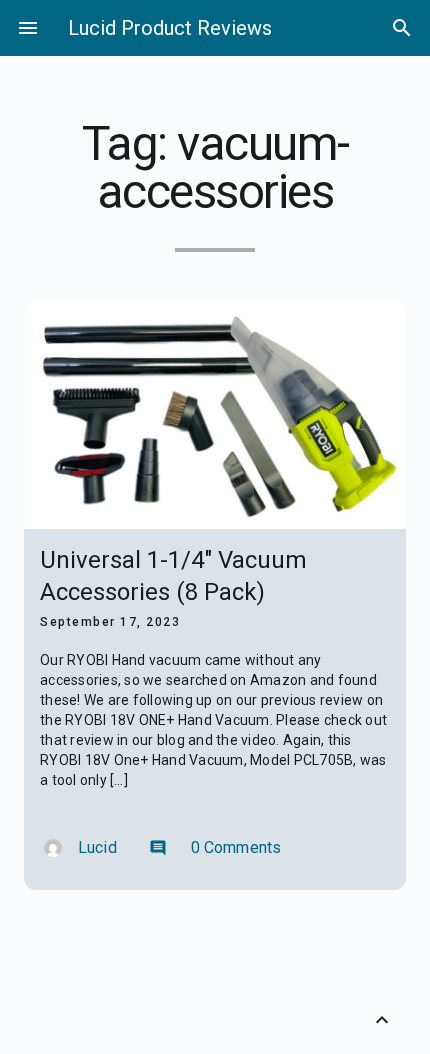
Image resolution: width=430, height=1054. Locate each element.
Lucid (97, 847)
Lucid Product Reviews (170, 28)
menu (28, 28)
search (402, 28)
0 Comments (215, 847)
